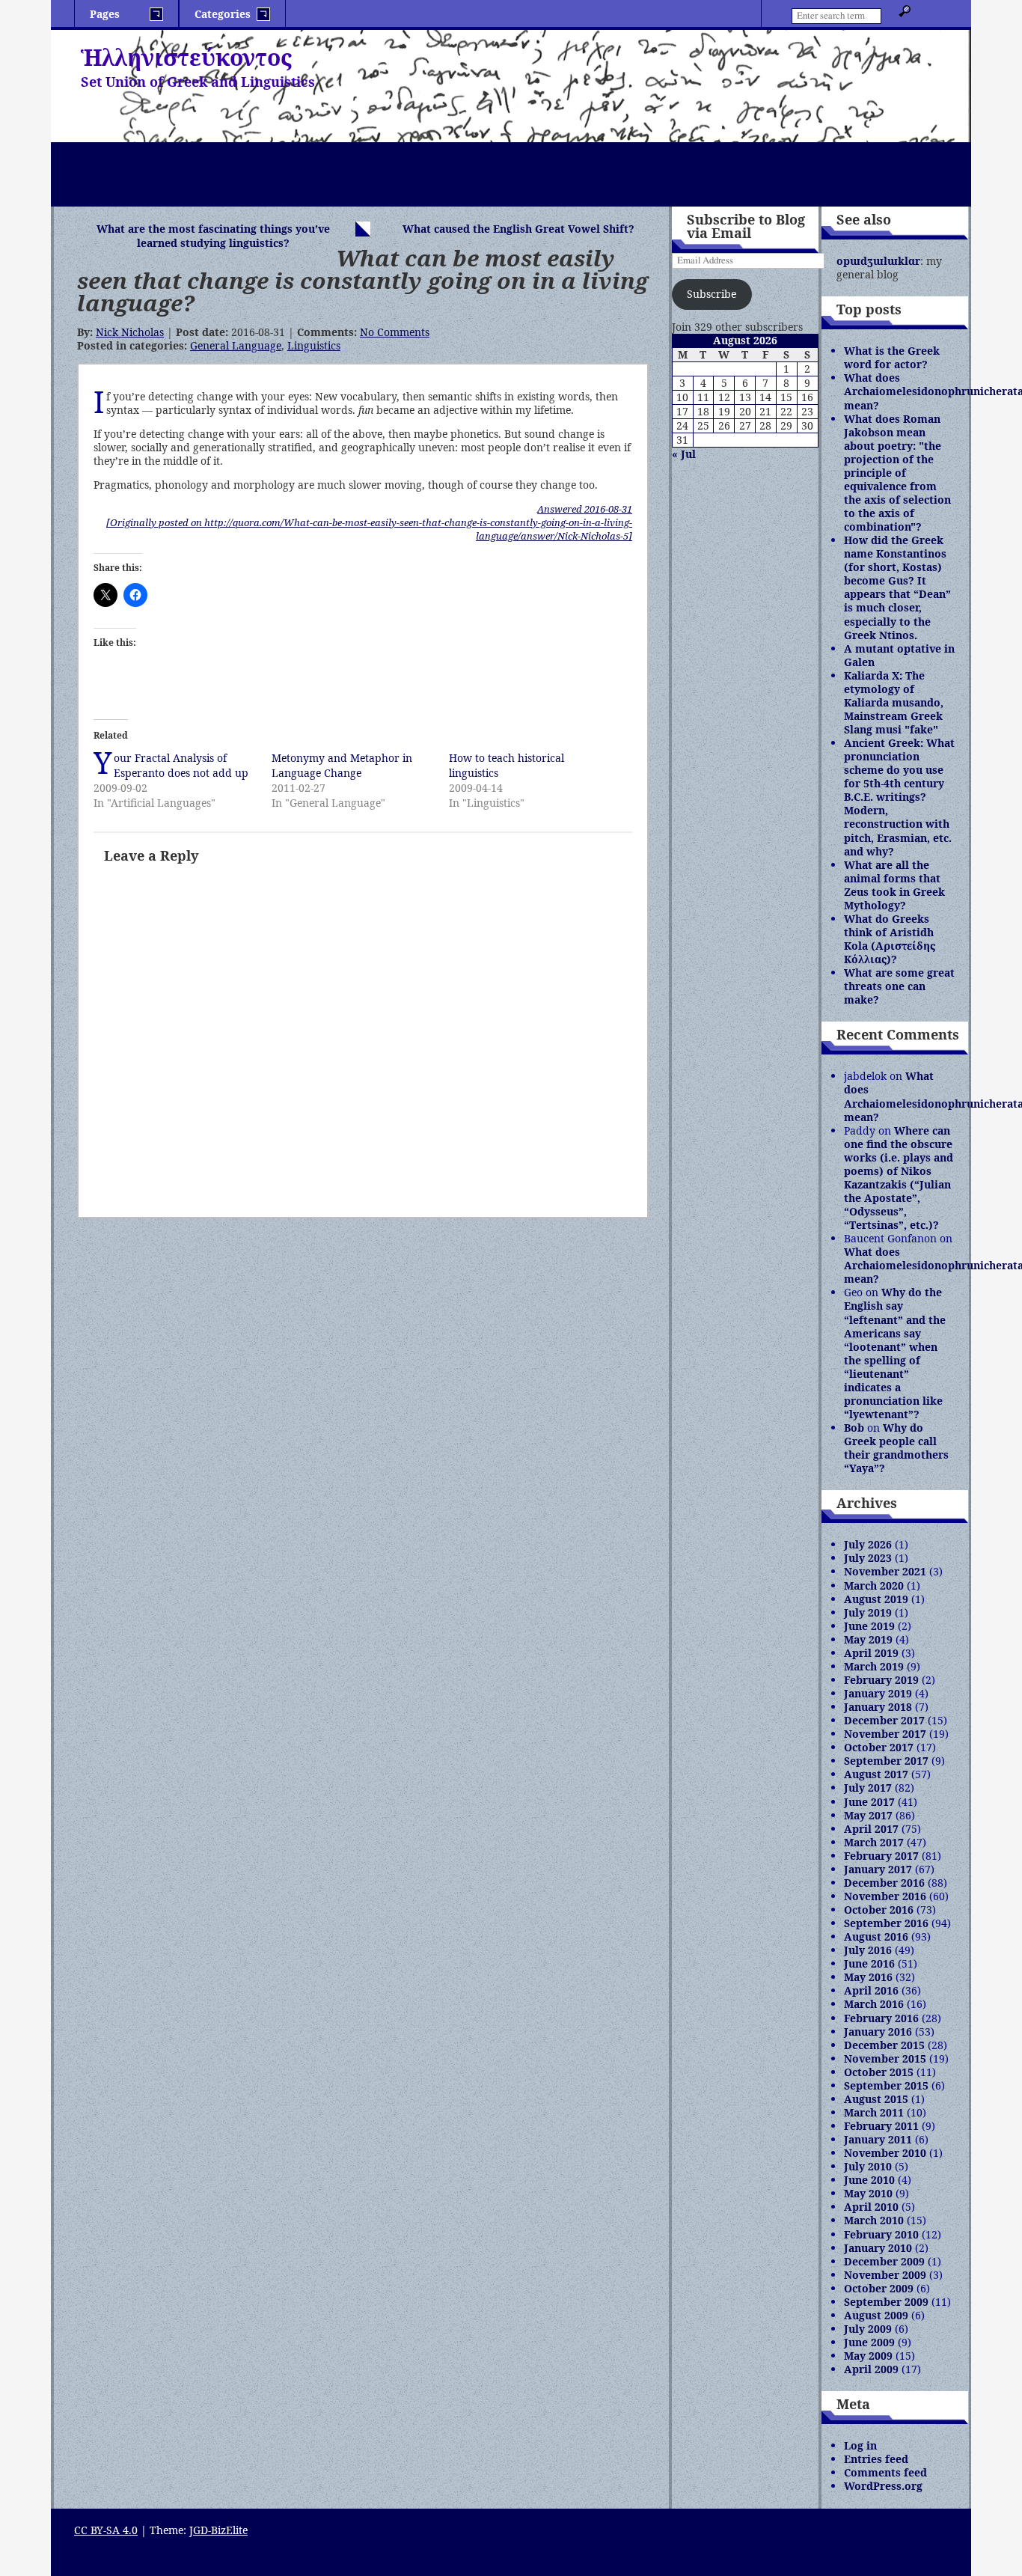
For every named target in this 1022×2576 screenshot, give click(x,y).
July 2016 (868, 1950)
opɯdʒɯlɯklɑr (878, 261)
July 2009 (868, 2329)
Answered (585, 509)
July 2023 (868, 1558)
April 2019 (871, 1653)
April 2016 (871, 1990)
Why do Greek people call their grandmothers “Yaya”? (896, 1448)
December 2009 (884, 2261)
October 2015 (879, 2072)
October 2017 (879, 1747)
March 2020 (874, 1585)
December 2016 (884, 1883)
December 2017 (884, 1720)
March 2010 (874, 2220)
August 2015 (876, 2099)
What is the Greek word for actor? (892, 357)
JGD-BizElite (218, 2530)
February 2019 (881, 1680)
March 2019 (874, 1666)
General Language (236, 345)
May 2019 (868, 1639)
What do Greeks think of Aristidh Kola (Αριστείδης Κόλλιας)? (890, 939)
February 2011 (881, 2126)
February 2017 (881, 1856)
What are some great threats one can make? (899, 986)
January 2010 (878, 2248)
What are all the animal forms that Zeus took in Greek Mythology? (894, 885)
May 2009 (868, 2356)
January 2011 (878, 2139)
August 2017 (876, 1774)
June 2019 (869, 1626)
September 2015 (886, 2085)
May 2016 (868, 1977)
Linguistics (314, 345)
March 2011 (874, 2112)
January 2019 (878, 1693)
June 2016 (869, 1963)
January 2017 (878, 1869)
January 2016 (878, 2032)
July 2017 (868, 1788)
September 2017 (886, 1761)
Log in (860, 2445)
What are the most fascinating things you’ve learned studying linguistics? (213, 236)
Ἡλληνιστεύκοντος (186, 57)
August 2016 (876, 1936)
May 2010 (868, 2193)
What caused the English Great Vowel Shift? (518, 229)
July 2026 (868, 1544)
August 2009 (876, 2315)
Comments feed (885, 2472)
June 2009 (869, 2342)
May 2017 (868, 1815)
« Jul (684, 454)
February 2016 (881, 2018)
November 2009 (885, 2275)
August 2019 (876, 1599)
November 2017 (885, 1734)
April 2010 (871, 2207)
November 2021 (885, 1571)
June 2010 (869, 2180)
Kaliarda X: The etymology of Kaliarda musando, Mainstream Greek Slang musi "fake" (894, 702)
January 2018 (878, 1707)
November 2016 (885, 1896)
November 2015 (885, 2058)
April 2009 (871, 2369)
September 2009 (886, 2302)
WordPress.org (883, 2486)
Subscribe (712, 294)
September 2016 (886, 1923)
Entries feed (876, 2459)
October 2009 (879, 2288)
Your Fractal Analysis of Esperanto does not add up (181, 765)
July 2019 (868, 1612)
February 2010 (881, 2234)
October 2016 (879, 1910)
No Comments (395, 332)
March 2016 (874, 2004)
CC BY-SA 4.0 (106, 2530)
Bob (854, 1428)
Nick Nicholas (130, 332)
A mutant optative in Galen (899, 655)
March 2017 (874, 1842)
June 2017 (869, 1802)
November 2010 (885, 2153)
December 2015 (884, 2045)
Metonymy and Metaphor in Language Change (342, 765)
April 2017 (871, 1829)
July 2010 (868, 2166)
